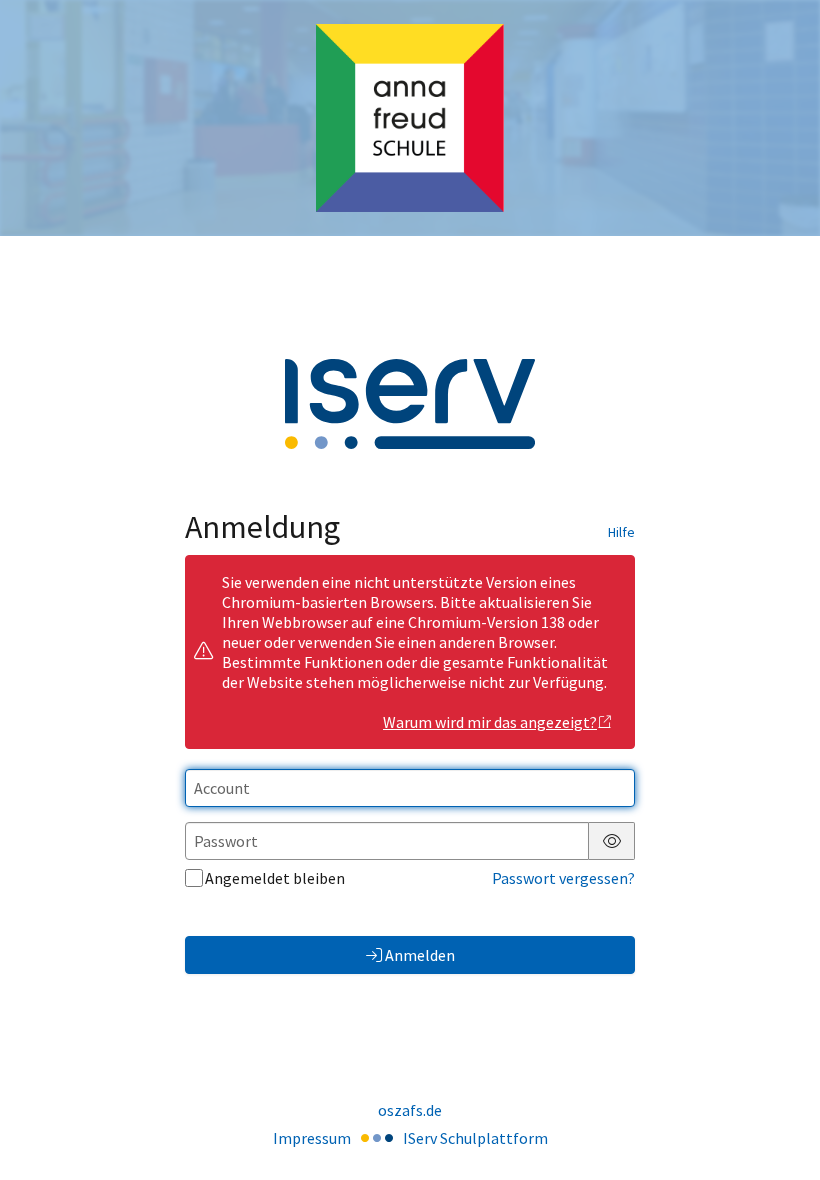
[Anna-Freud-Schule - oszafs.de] (410, 118)
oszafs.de (410, 1110)
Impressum (312, 1138)
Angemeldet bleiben (275, 878)
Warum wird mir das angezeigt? (490, 722)
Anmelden (420, 955)
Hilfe (621, 532)
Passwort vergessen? (563, 878)
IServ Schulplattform (475, 1138)
